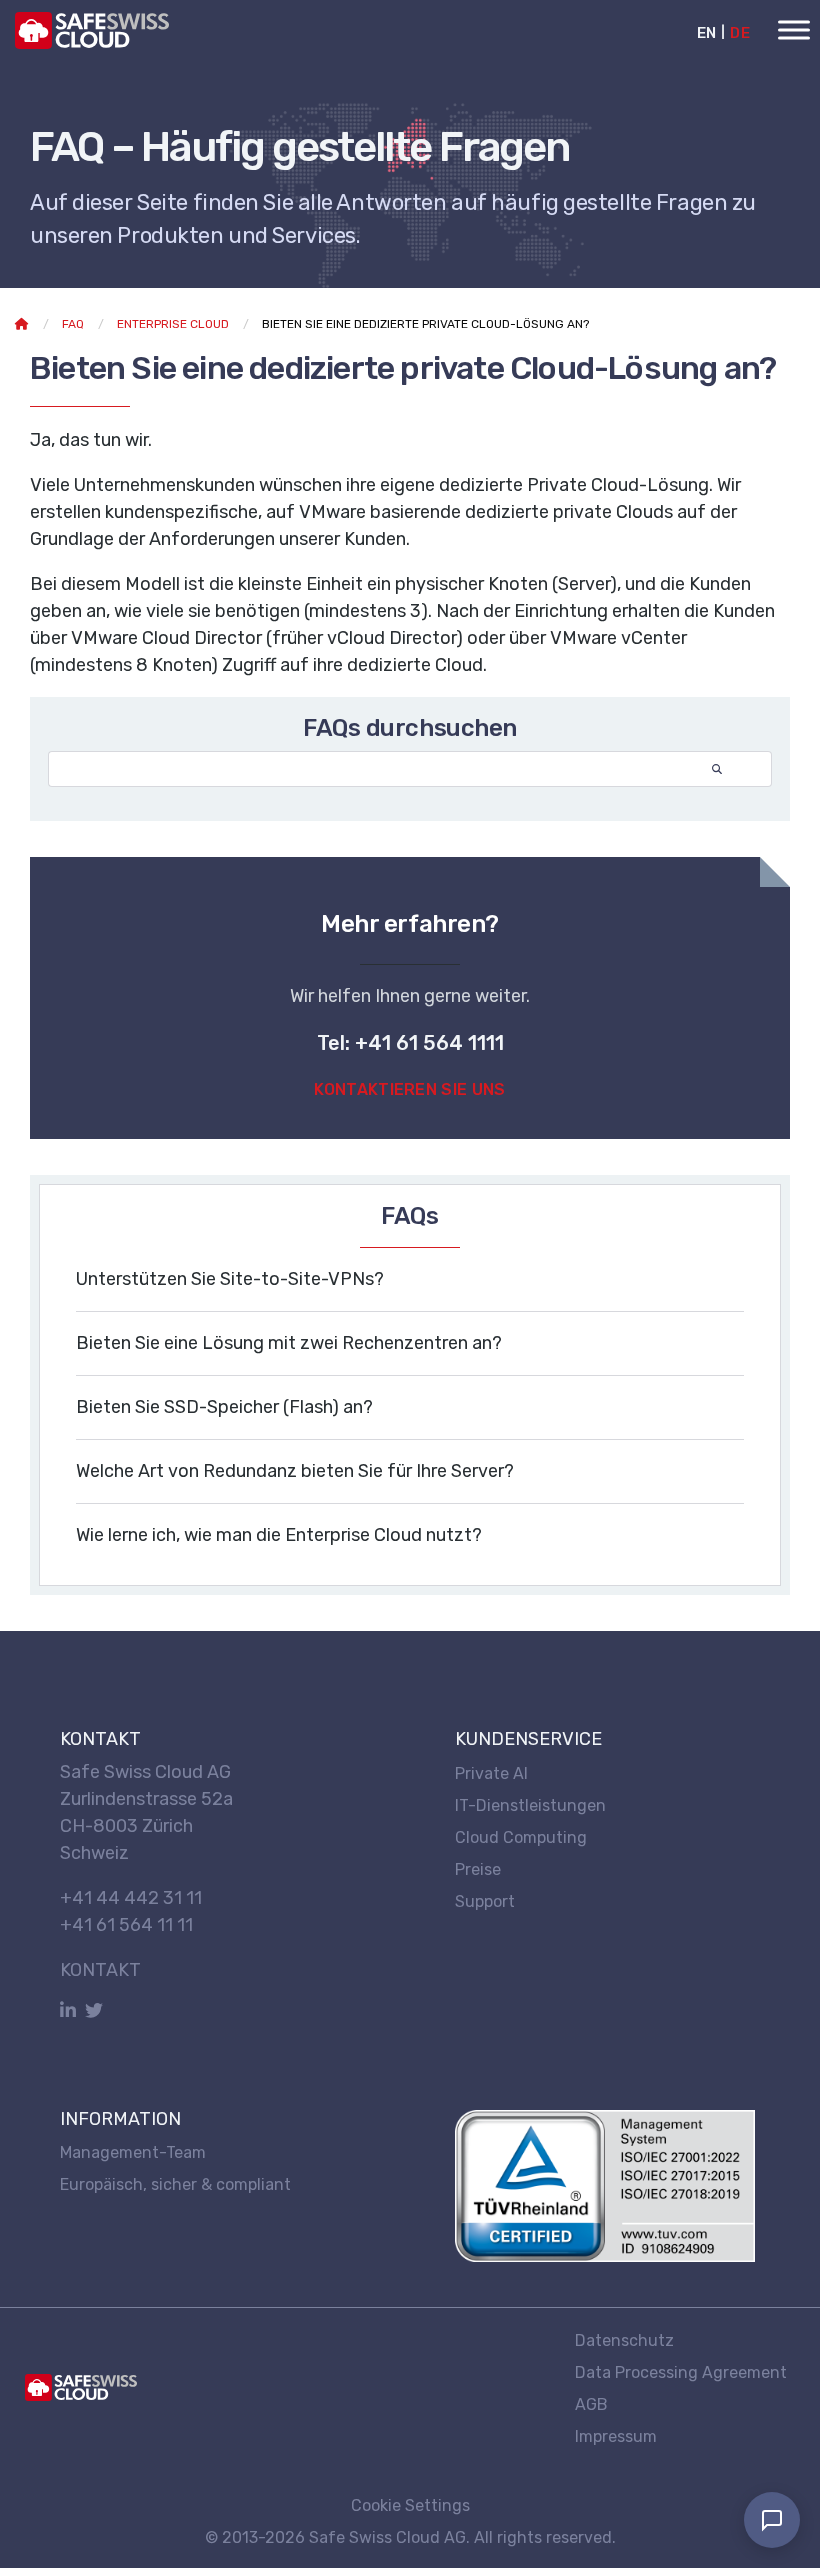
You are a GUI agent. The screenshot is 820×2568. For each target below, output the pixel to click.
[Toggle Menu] (794, 29)
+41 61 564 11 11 (126, 1925)
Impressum (616, 2435)
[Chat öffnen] (772, 2520)
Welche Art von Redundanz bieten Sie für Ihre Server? (295, 1471)
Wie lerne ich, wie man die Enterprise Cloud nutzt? (279, 1535)
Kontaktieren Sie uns (409, 1089)
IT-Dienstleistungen (530, 1804)
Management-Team (133, 2152)
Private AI (491, 1772)
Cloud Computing (521, 1836)
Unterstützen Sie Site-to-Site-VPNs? (230, 1279)
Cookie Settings (410, 2505)
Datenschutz (624, 2339)
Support (485, 1900)
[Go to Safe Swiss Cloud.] (22, 324)
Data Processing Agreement (681, 2371)
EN (707, 33)
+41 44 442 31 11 (131, 1898)
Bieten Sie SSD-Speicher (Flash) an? (224, 1407)
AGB (591, 2403)
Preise (478, 1868)
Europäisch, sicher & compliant (175, 2184)
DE (740, 33)
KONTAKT (100, 1970)
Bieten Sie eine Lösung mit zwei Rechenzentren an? (289, 1343)
